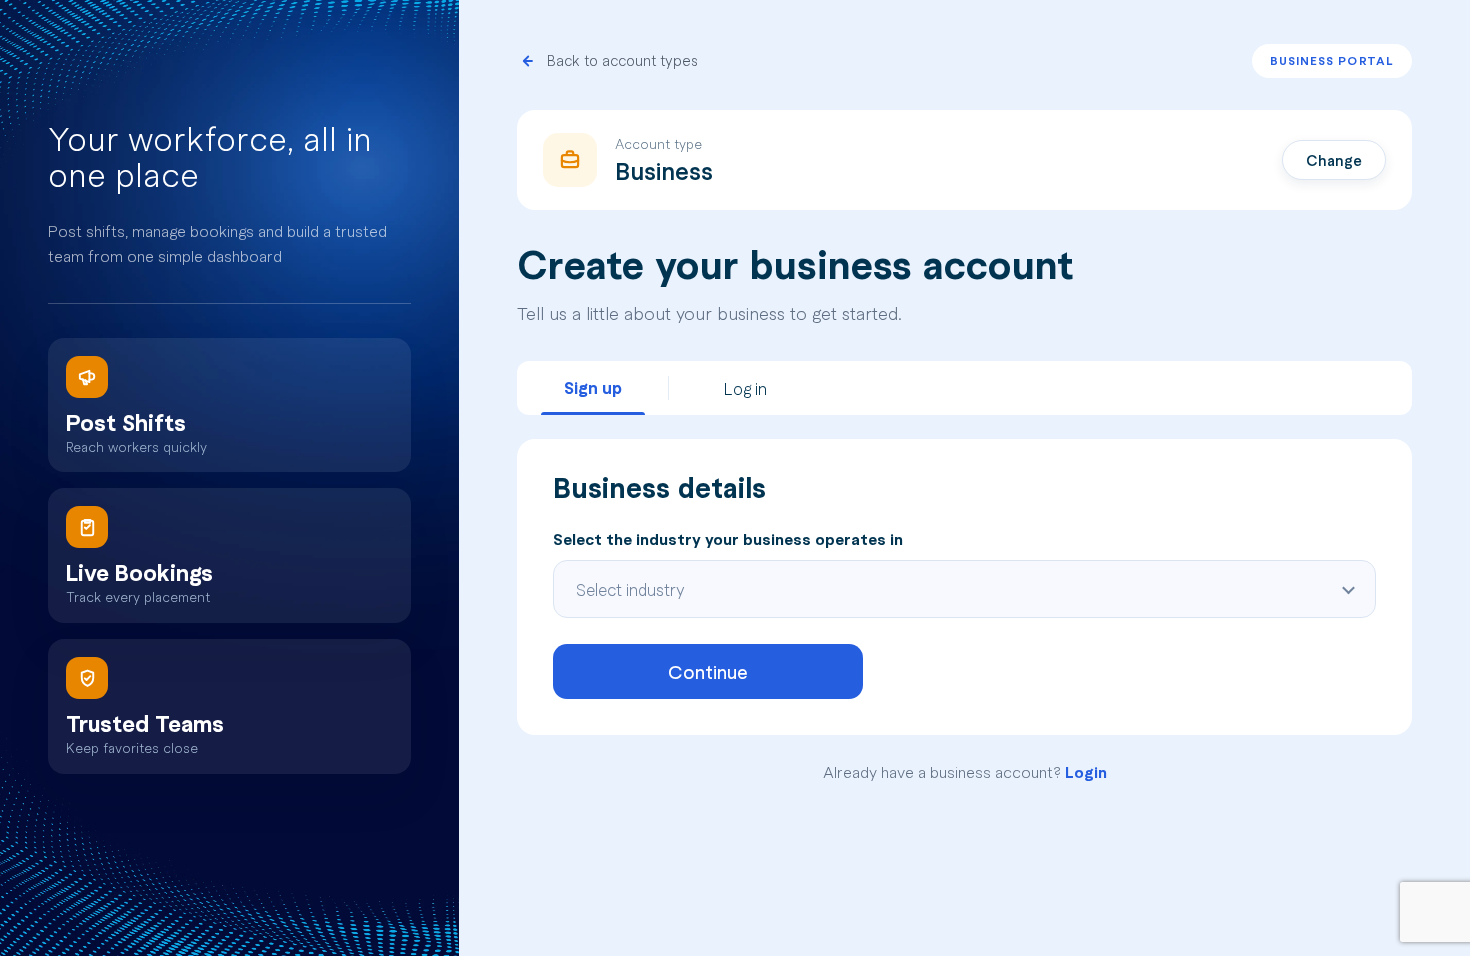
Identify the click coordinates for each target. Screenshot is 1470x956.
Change (1334, 160)
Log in (745, 388)
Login (1086, 772)
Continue (708, 671)
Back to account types (622, 61)
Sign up (593, 387)
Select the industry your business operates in (728, 539)
